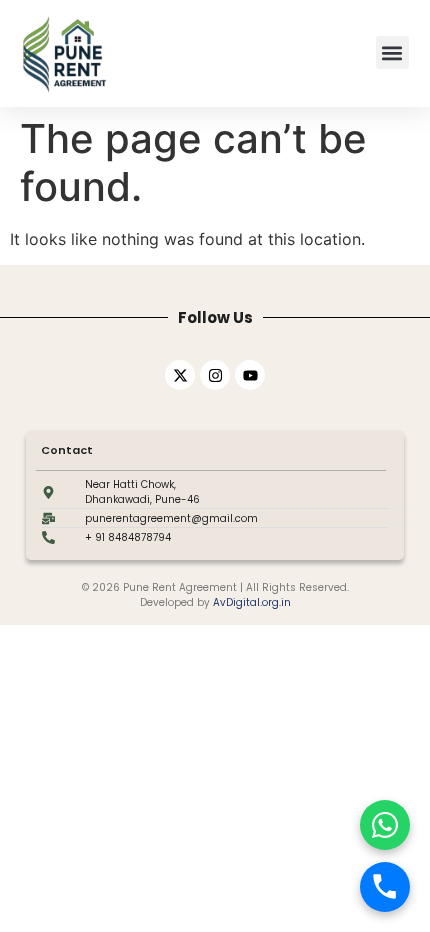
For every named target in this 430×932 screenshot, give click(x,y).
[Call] (385, 887)
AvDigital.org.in (252, 602)
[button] (392, 52)
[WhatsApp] (385, 825)
